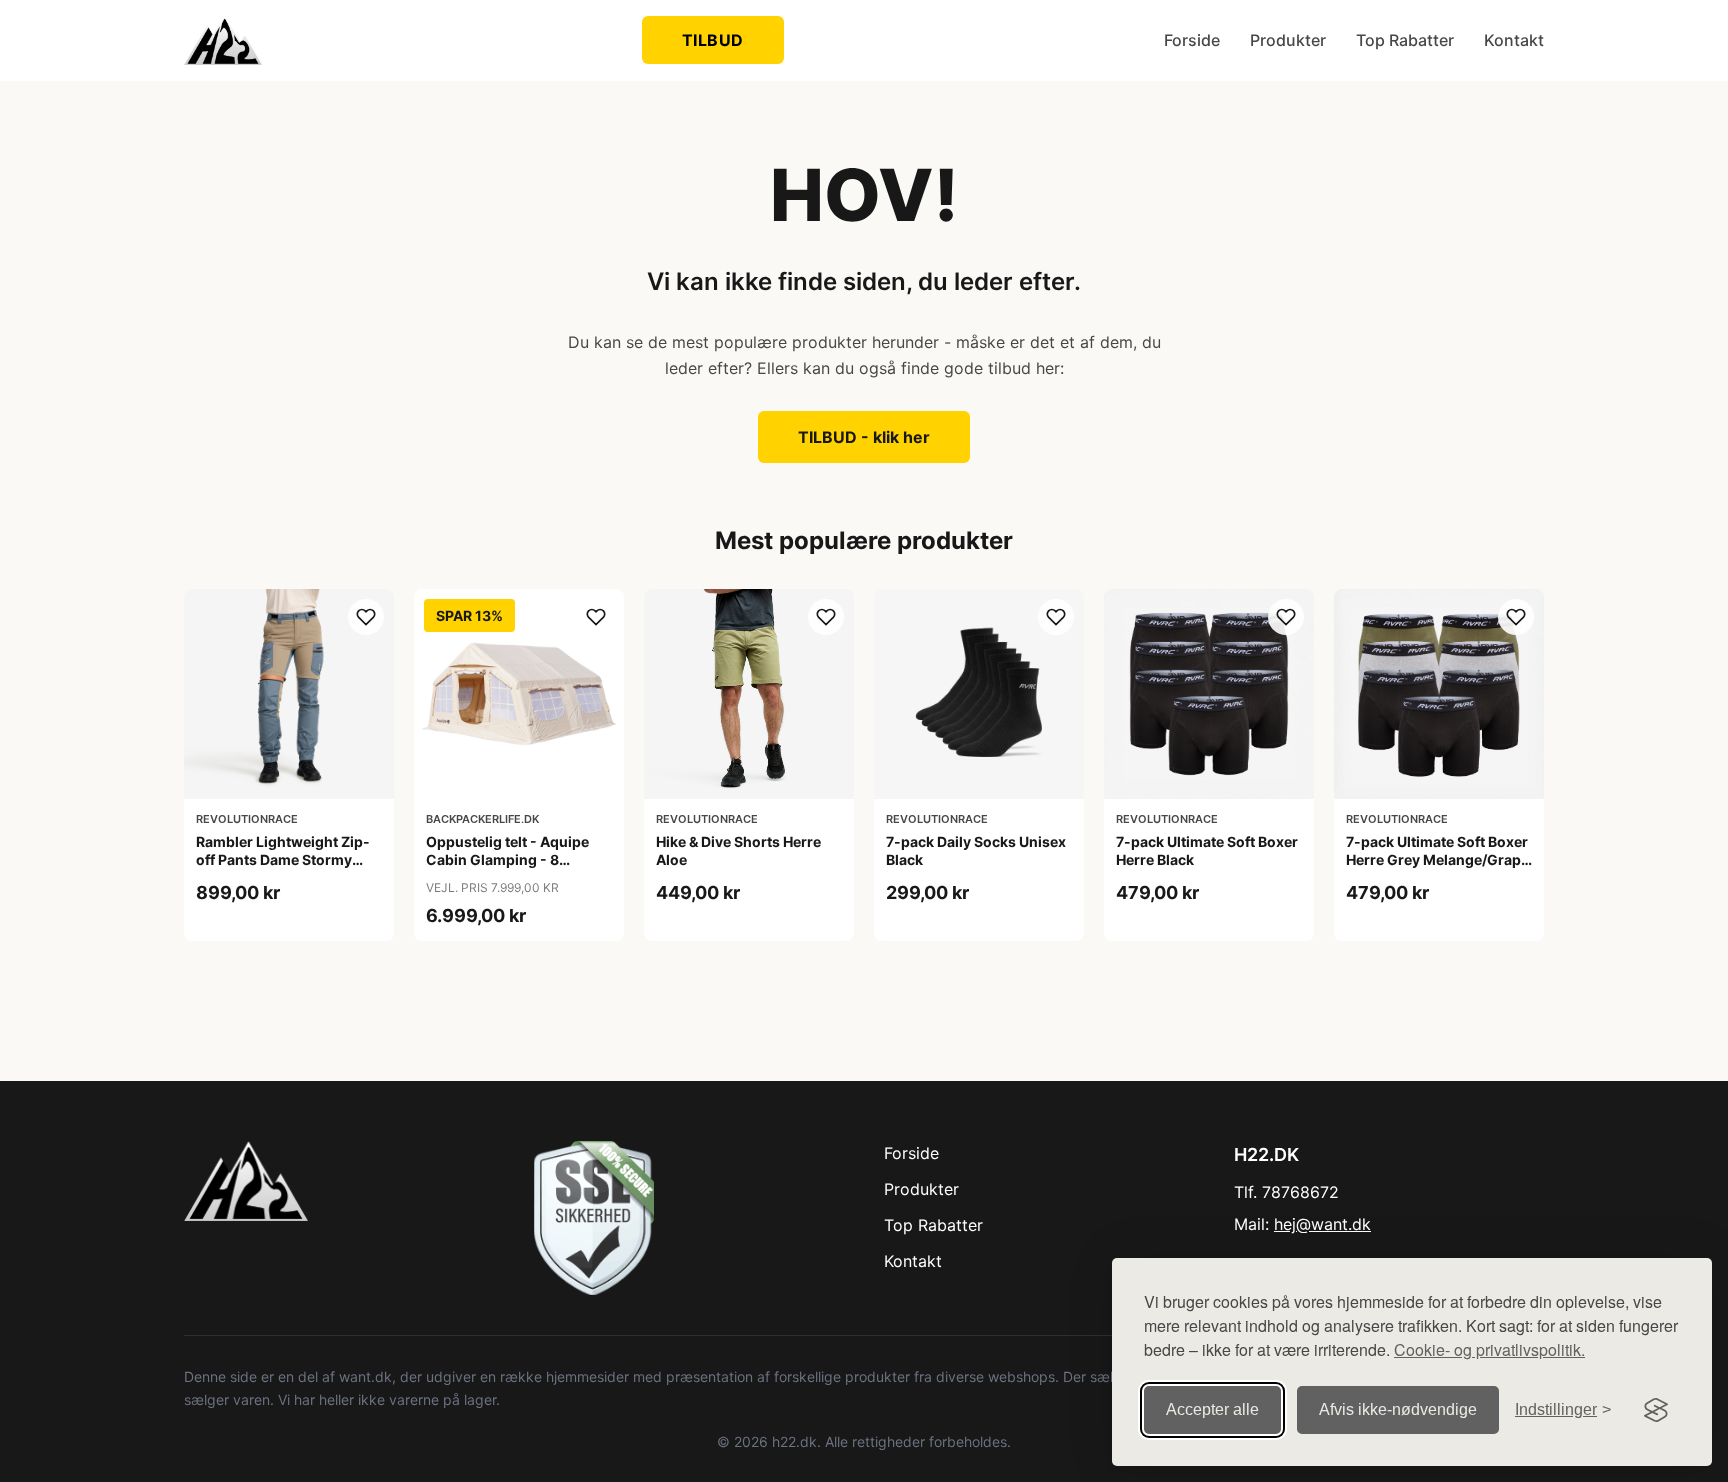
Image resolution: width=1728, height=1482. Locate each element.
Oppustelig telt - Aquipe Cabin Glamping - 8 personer (507, 859)
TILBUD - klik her (864, 437)
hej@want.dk (1322, 1224)
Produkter (1288, 40)
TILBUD (713, 40)
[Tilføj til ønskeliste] (366, 617)
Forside (1192, 40)
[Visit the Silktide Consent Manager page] (1656, 1410)
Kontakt (1514, 40)
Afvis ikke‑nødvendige (1398, 1409)
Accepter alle (1212, 1409)
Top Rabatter (1405, 40)
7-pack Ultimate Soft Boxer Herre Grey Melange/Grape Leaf (1437, 859)
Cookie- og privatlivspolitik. (1489, 1349)
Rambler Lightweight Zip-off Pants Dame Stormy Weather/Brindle (283, 859)
